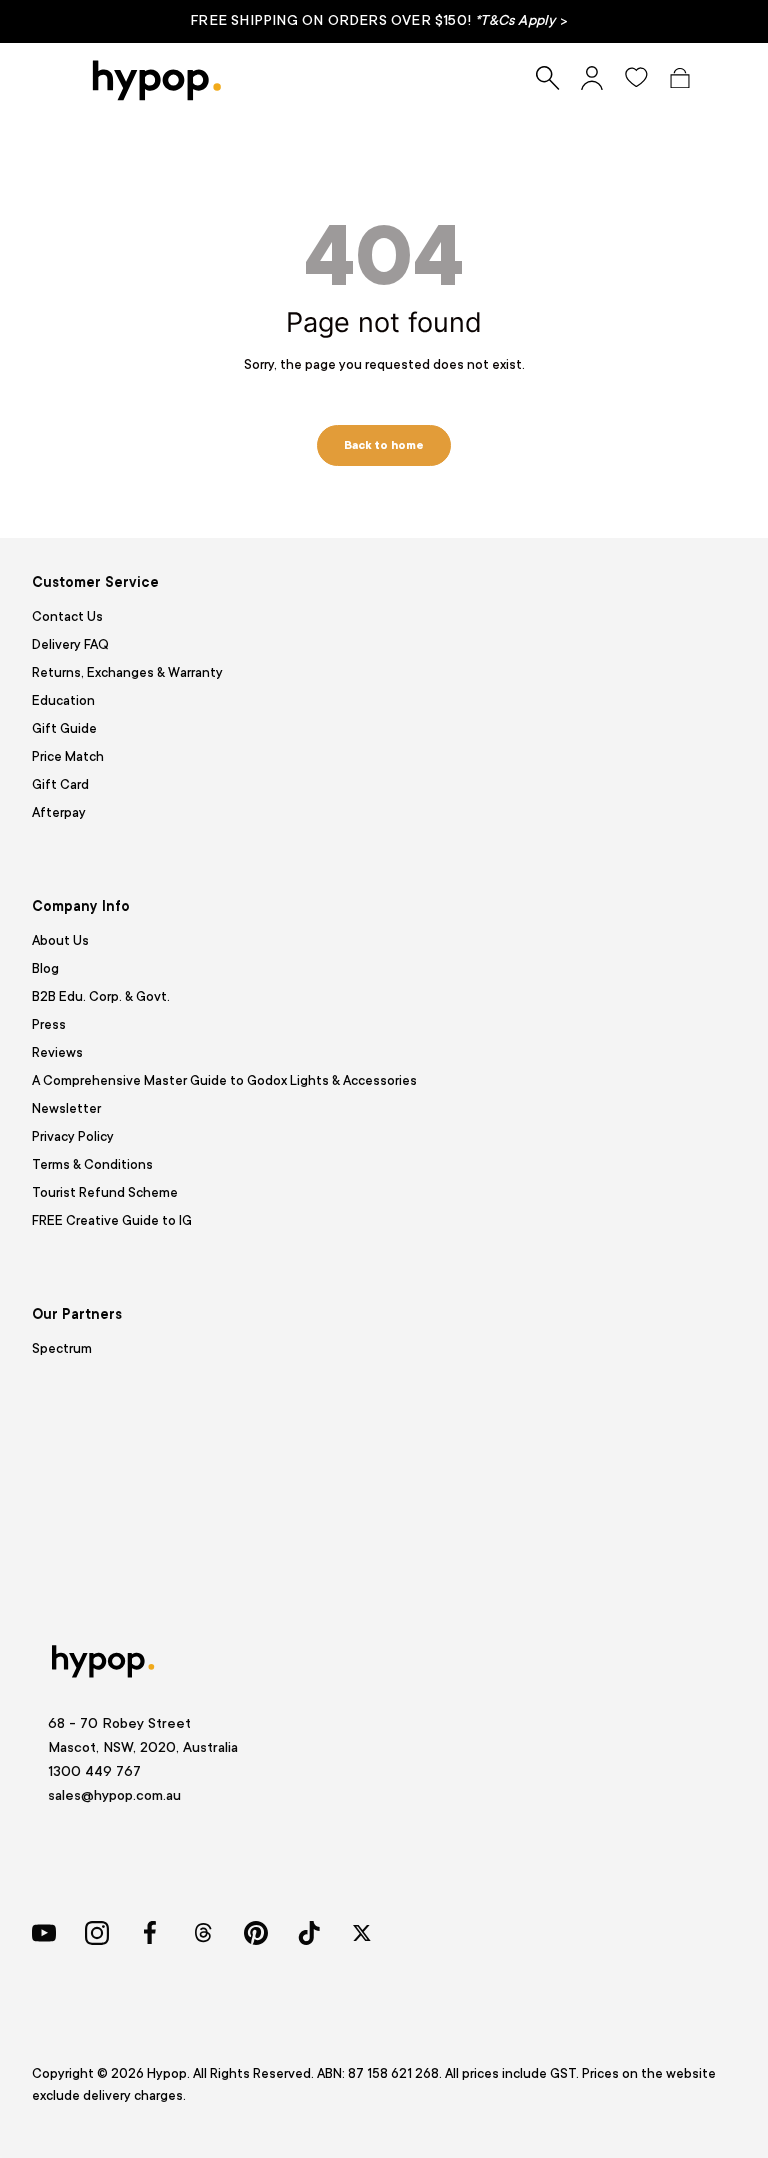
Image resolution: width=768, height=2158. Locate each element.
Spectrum (62, 1348)
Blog (45, 968)
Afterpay (59, 812)
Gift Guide (64, 728)
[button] (680, 78)
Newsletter (66, 1108)
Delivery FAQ (70, 644)
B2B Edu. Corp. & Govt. (101, 996)
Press (49, 1024)
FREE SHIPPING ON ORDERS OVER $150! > (379, 20)
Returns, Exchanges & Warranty (127, 672)
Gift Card (60, 784)
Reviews (57, 1052)
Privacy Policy (73, 1136)
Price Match (68, 756)
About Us (60, 940)
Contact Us (67, 616)
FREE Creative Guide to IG (112, 1220)
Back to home (384, 445)
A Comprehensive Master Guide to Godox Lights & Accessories (224, 1080)
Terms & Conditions (92, 1164)
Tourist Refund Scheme (105, 1192)
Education (63, 700)
